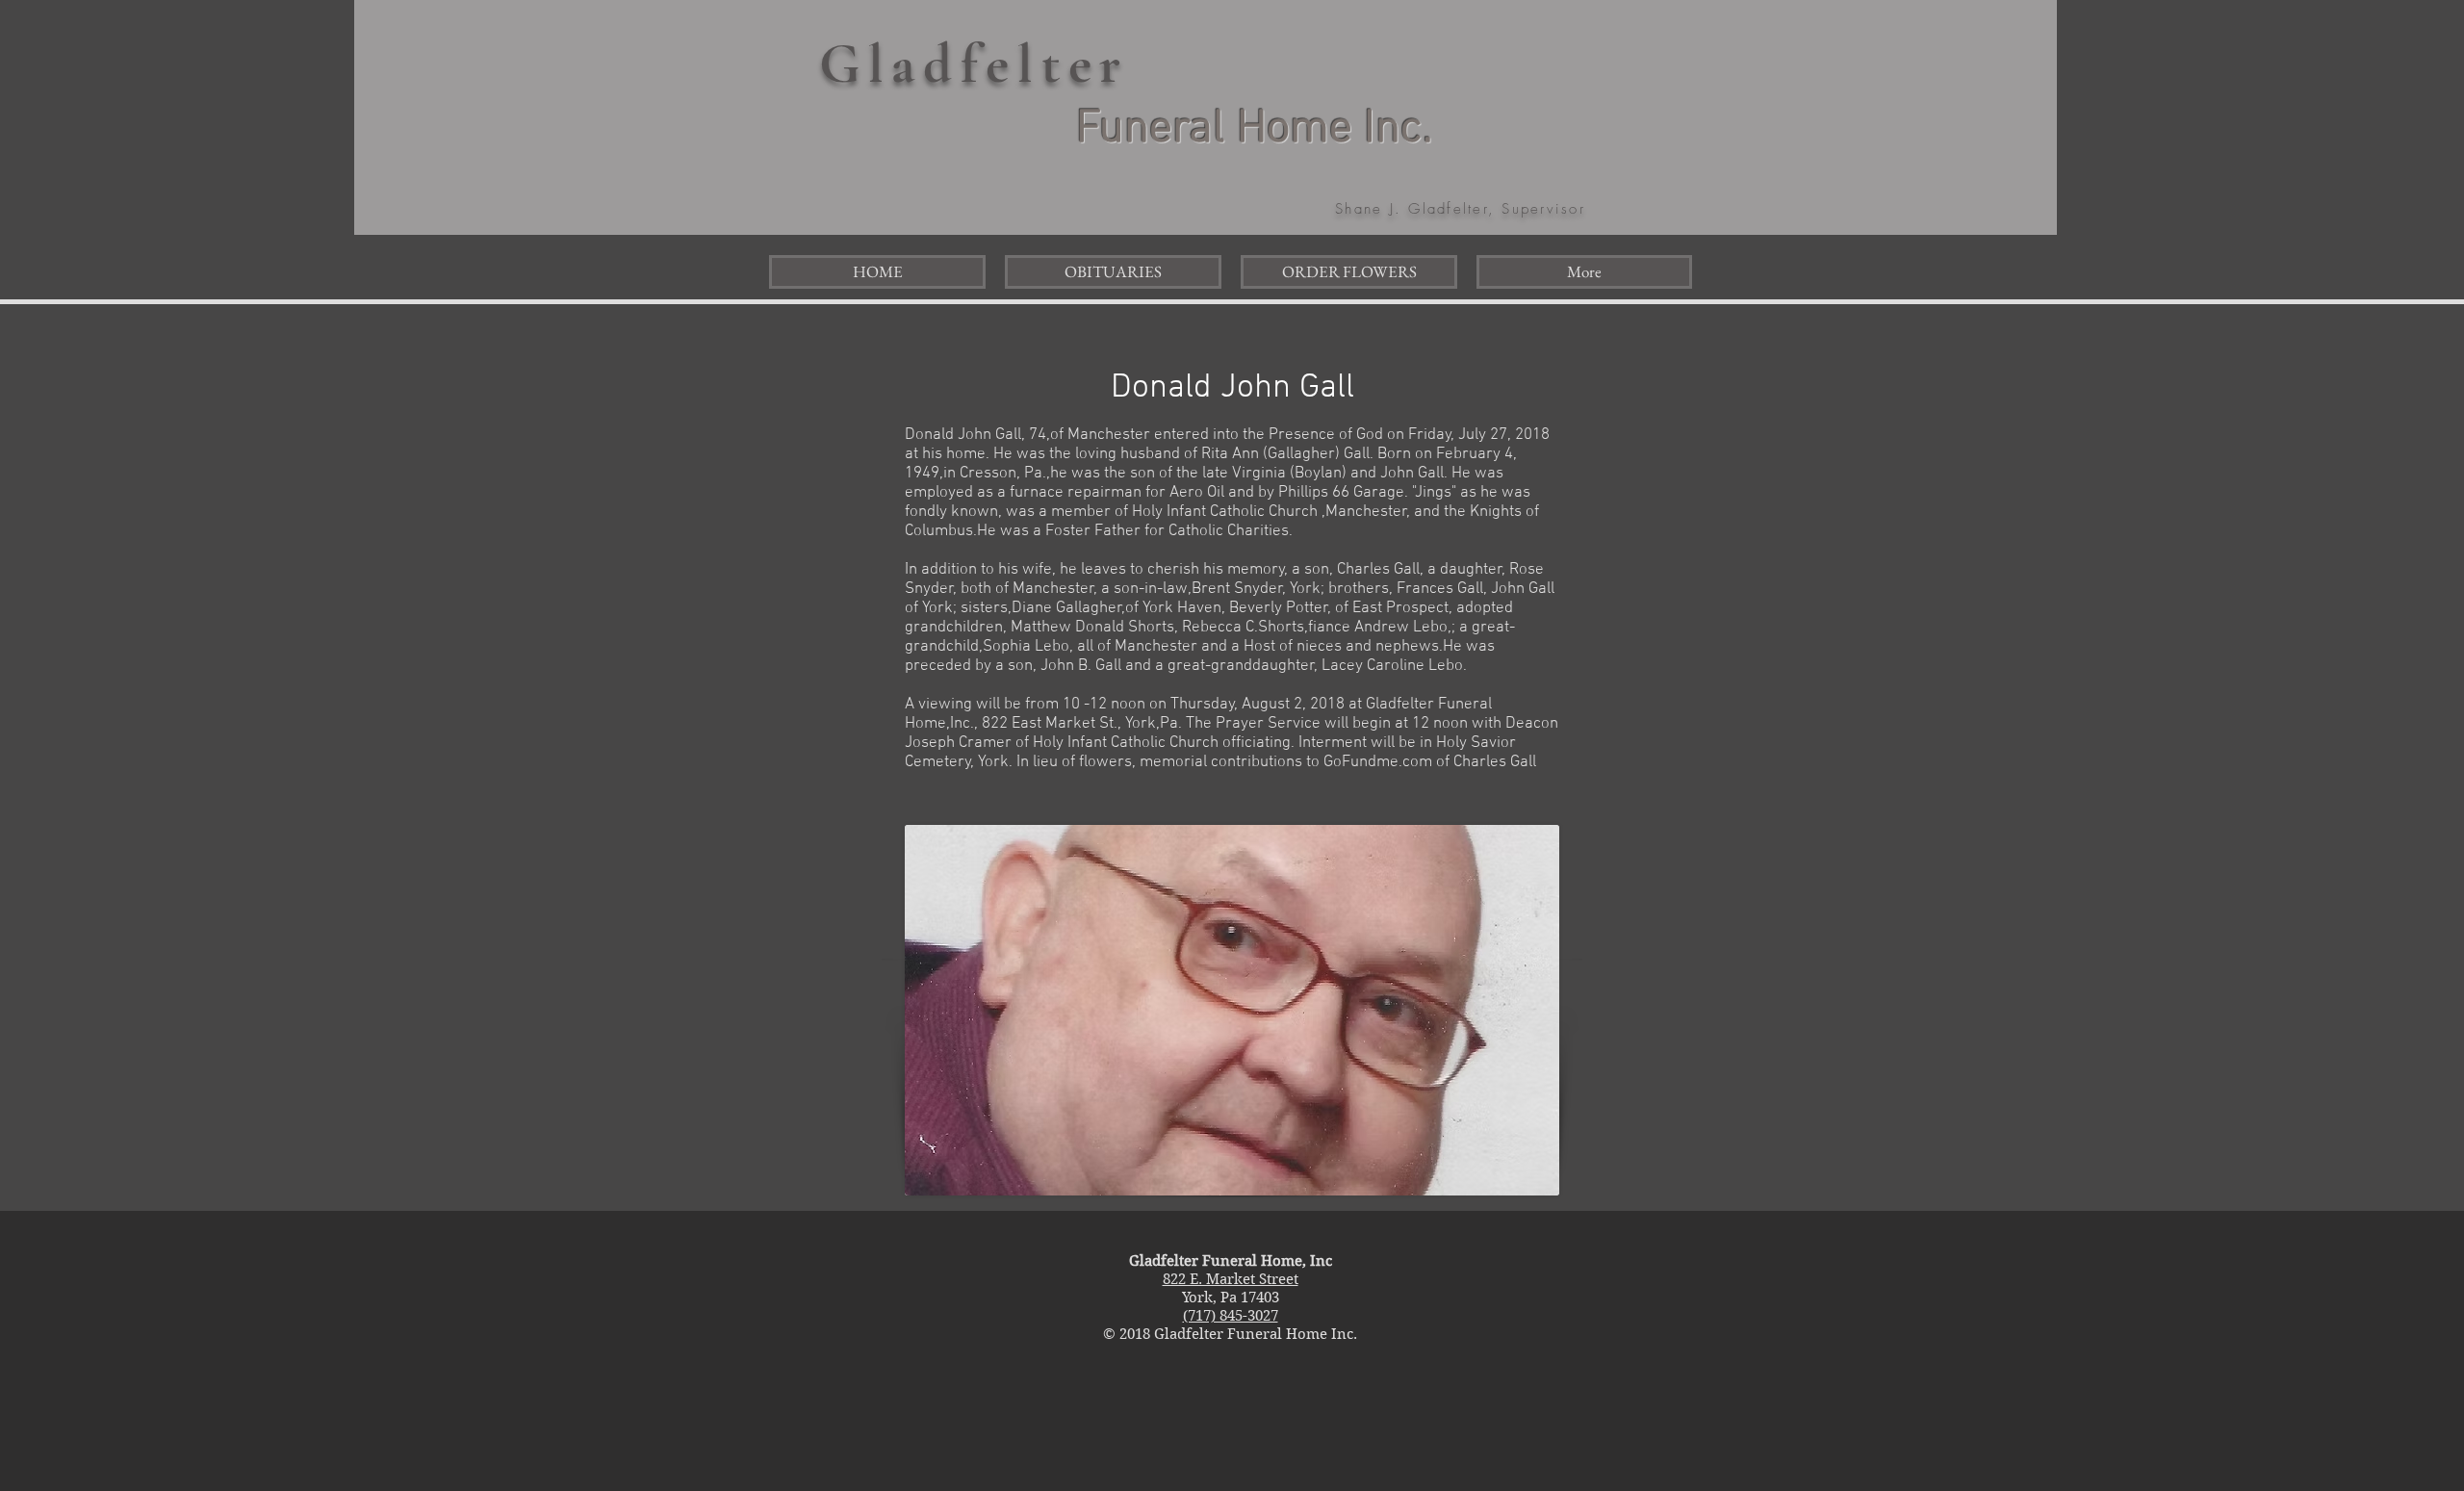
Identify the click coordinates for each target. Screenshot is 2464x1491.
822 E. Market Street (1231, 1279)
